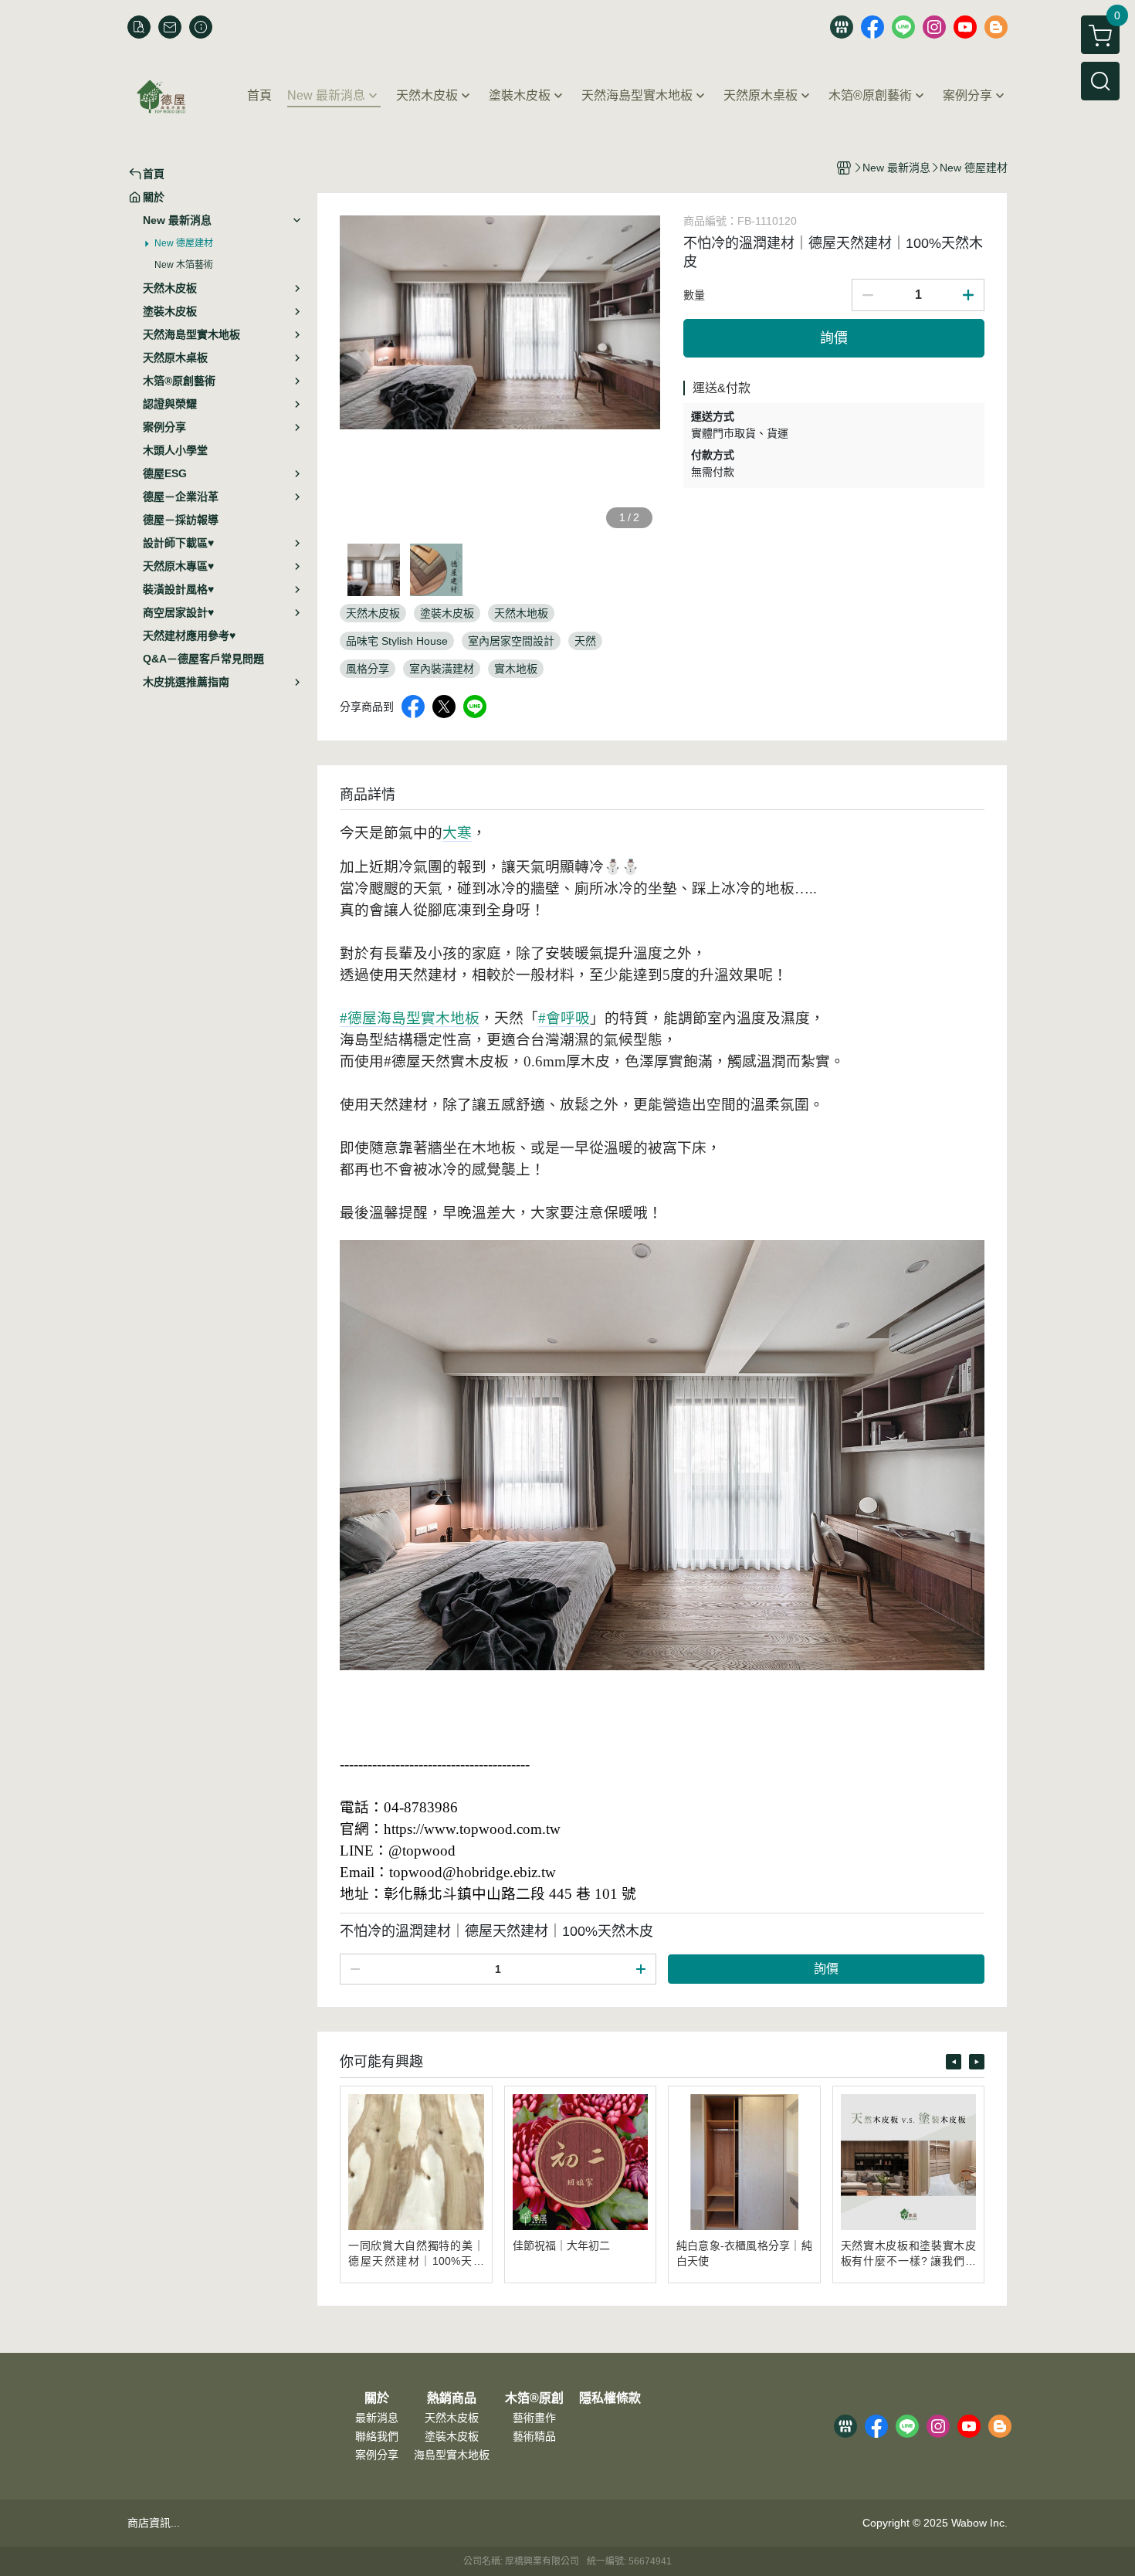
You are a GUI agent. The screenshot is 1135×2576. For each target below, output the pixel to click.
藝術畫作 (534, 2418)
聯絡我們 (377, 2436)
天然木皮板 (452, 2418)
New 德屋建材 (184, 243)
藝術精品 (534, 2436)
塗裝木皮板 (452, 2436)
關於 (377, 2398)
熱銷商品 (452, 2398)
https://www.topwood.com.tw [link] (472, 1829)
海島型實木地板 (452, 2455)
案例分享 (377, 2455)
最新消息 (377, 2418)
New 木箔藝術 (184, 265)
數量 (694, 295)
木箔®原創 (534, 2398)
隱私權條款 (610, 2398)
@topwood (422, 1851)
